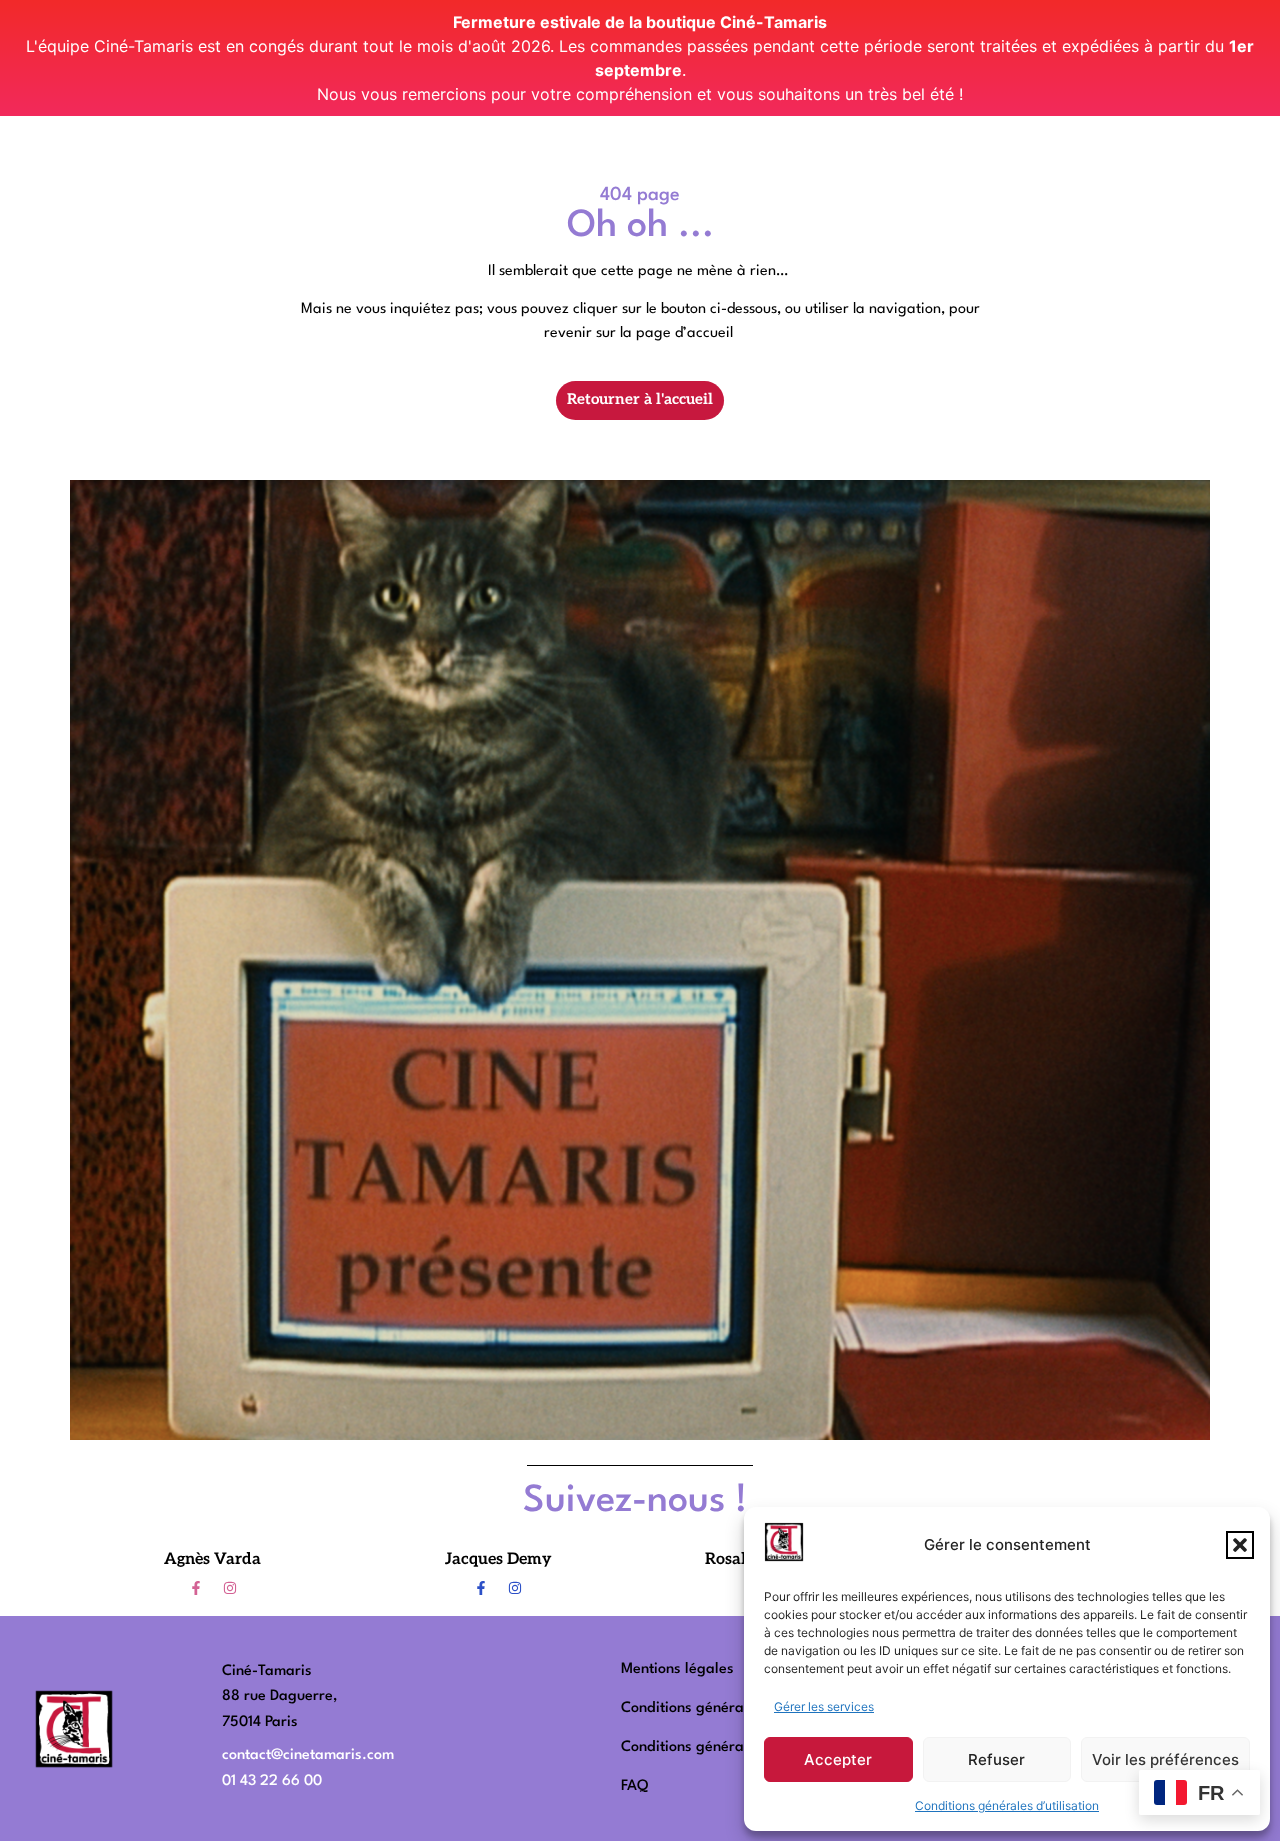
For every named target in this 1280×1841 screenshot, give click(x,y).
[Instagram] (230, 1588)
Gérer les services (824, 1706)
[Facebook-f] (196, 1588)
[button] (1240, 1545)
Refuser (996, 1759)
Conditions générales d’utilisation (1007, 1805)
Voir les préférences (1165, 1759)
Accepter (838, 1759)
